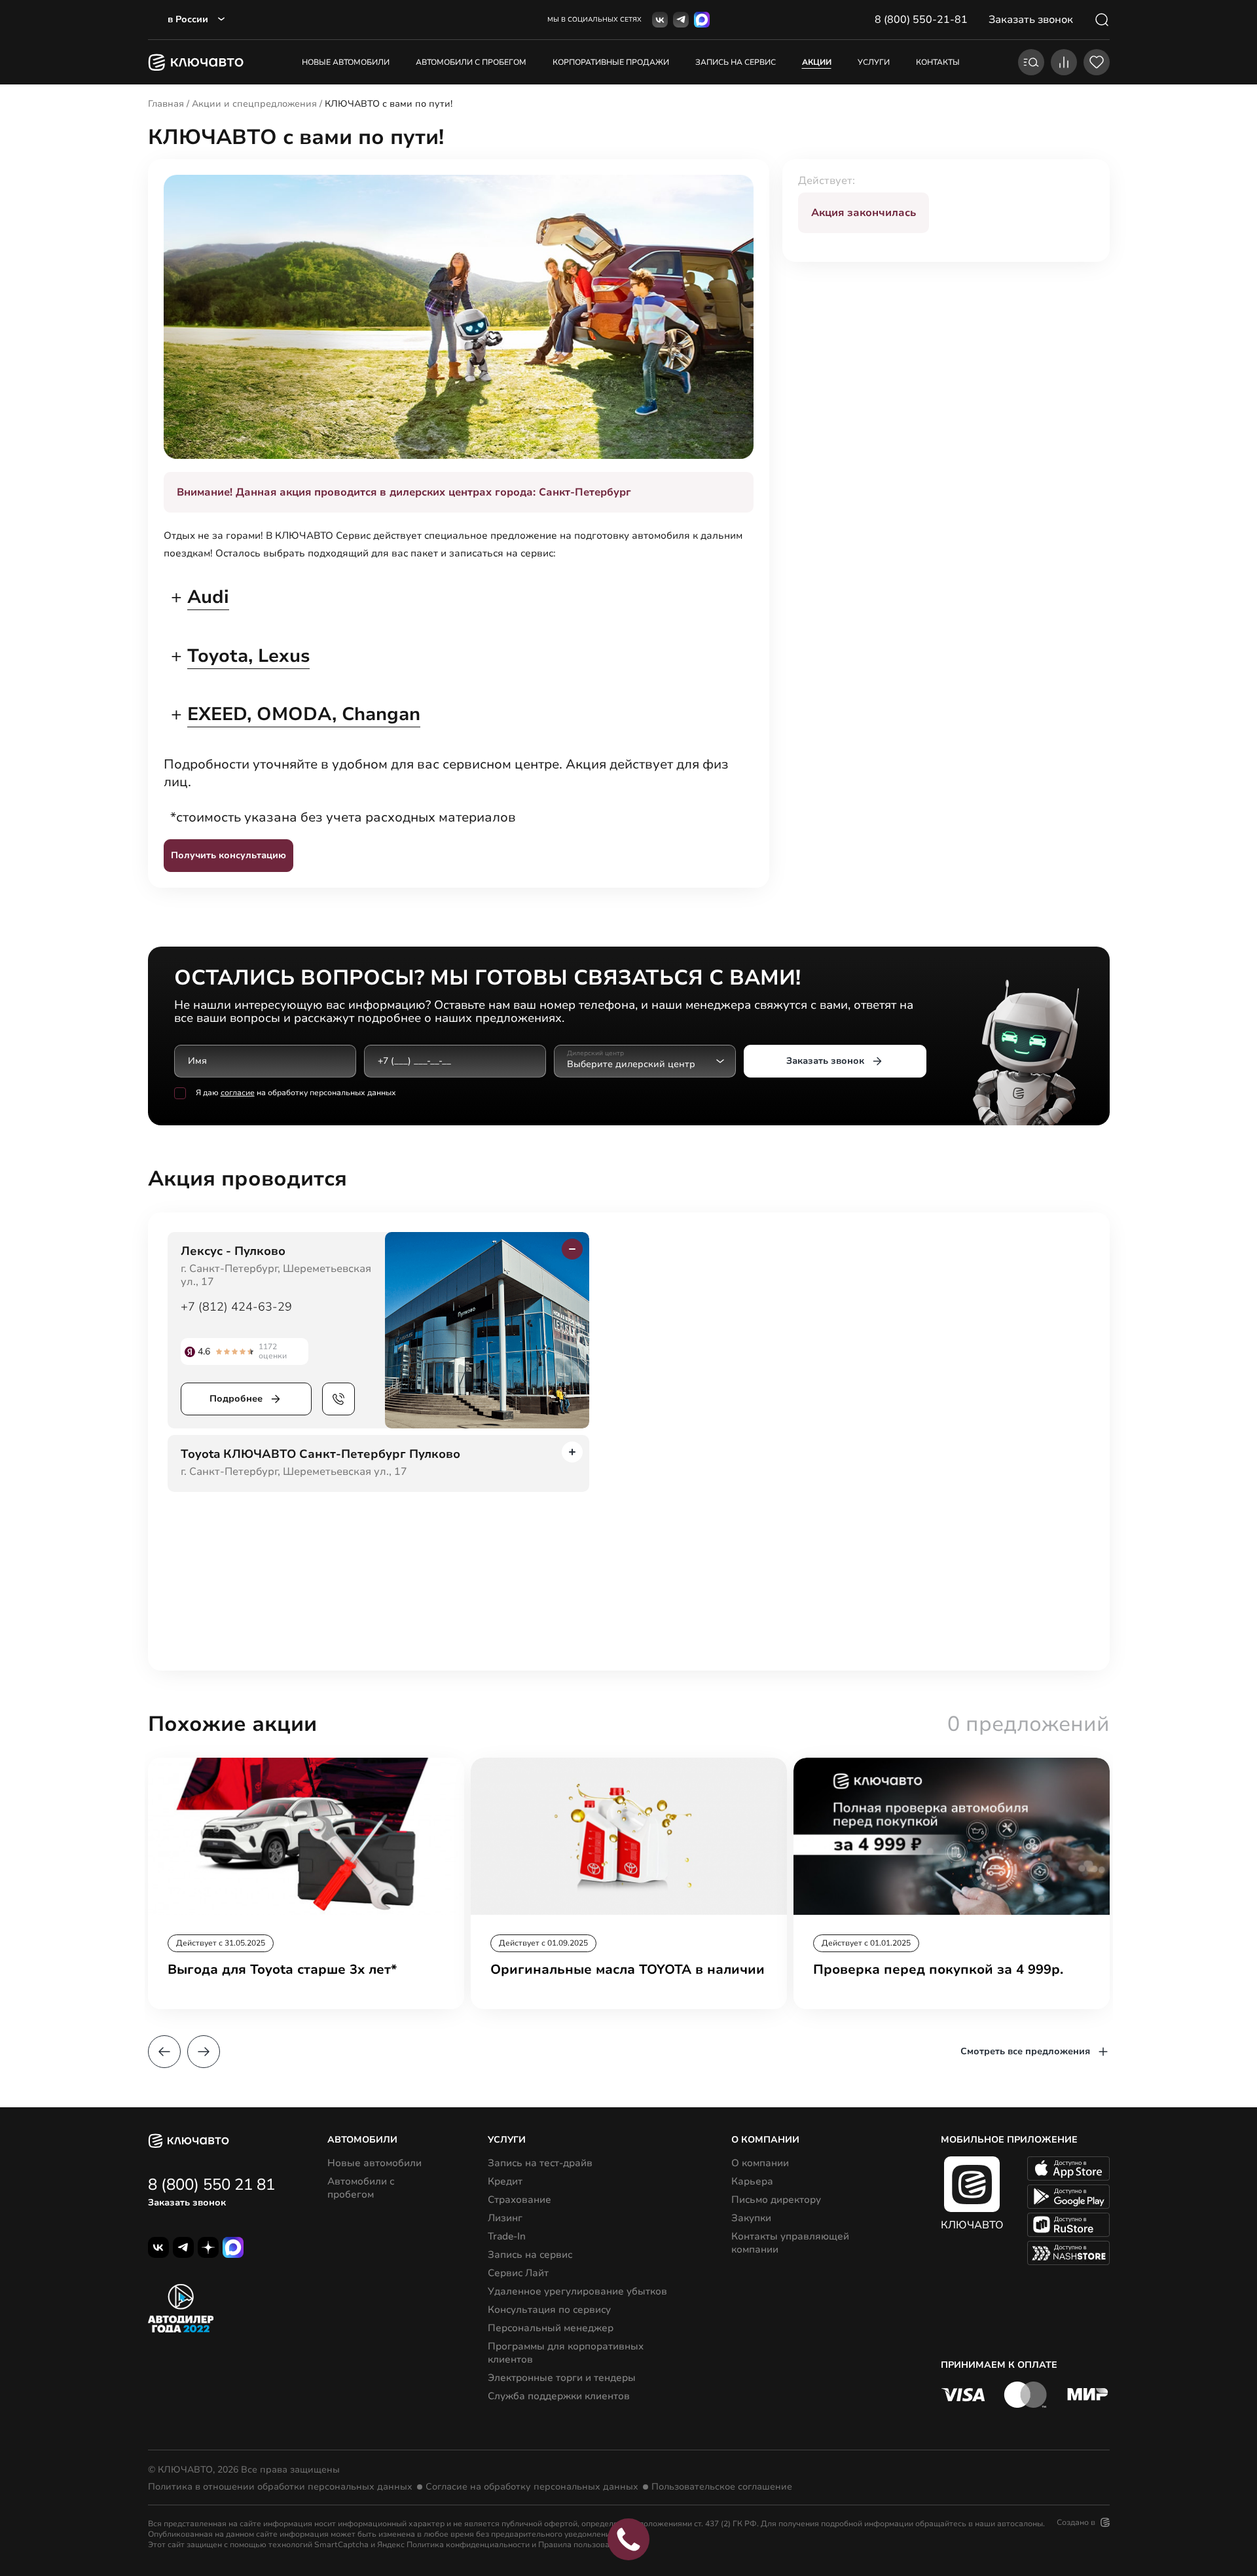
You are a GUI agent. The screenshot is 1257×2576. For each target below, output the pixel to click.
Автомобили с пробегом (471, 62)
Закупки (751, 2218)
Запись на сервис (530, 2255)
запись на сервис (736, 62)
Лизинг (505, 2218)
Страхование (519, 2200)
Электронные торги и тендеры (562, 2378)
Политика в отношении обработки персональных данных (280, 2487)
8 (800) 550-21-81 (921, 20)
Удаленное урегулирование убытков (577, 2291)
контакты (938, 62)
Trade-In (507, 2236)
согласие (238, 1093)
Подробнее (236, 1399)
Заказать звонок (825, 1061)
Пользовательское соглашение (722, 2487)
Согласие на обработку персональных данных (532, 2487)
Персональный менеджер (551, 2328)
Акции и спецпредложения (254, 104)
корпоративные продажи (611, 62)
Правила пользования (581, 2545)
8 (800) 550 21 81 (211, 2185)
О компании (760, 2163)
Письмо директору (776, 2200)
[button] (164, 2052)
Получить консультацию (228, 855)
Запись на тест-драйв (540, 2163)
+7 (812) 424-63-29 (236, 1307)
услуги (874, 62)
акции (817, 62)
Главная (166, 104)
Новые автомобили (346, 62)
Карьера (752, 2181)
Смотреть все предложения (1025, 2051)
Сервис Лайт (518, 2273)
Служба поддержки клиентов (559, 2396)
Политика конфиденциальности (468, 2545)
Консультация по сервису (549, 2310)
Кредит (505, 2181)
